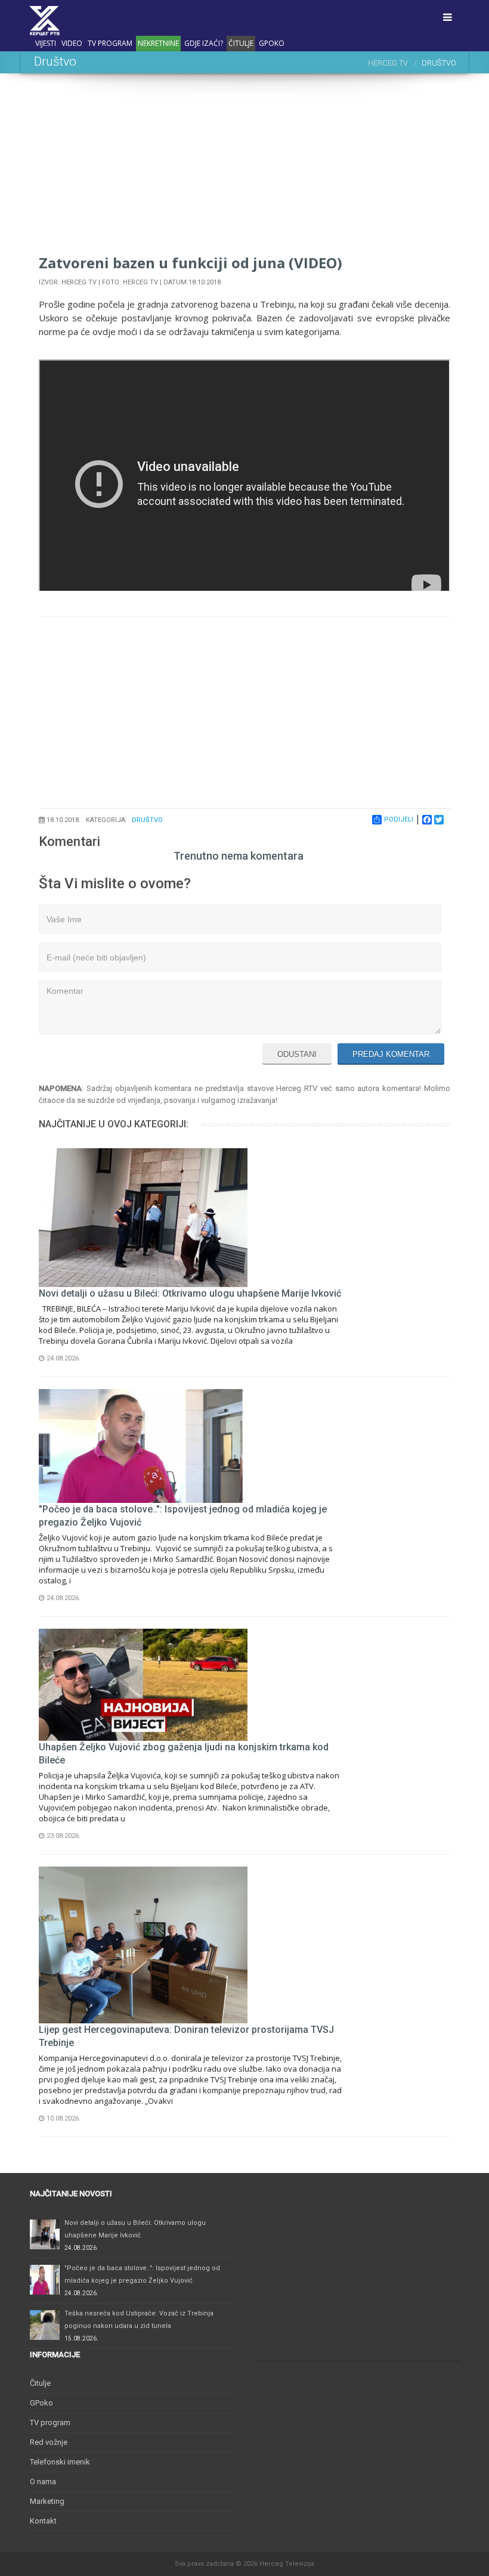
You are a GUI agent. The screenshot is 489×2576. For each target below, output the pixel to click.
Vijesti (46, 43)
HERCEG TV (388, 63)
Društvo (147, 820)
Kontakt (43, 2521)
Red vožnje (49, 2442)
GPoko (272, 43)
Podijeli (399, 819)
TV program (110, 43)
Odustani (297, 1054)
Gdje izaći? (204, 43)
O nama (43, 2482)
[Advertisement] (244, 169)
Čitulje (241, 43)
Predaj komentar (391, 1054)
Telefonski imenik (60, 2462)
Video (72, 43)
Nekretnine (158, 43)
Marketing (47, 2501)
